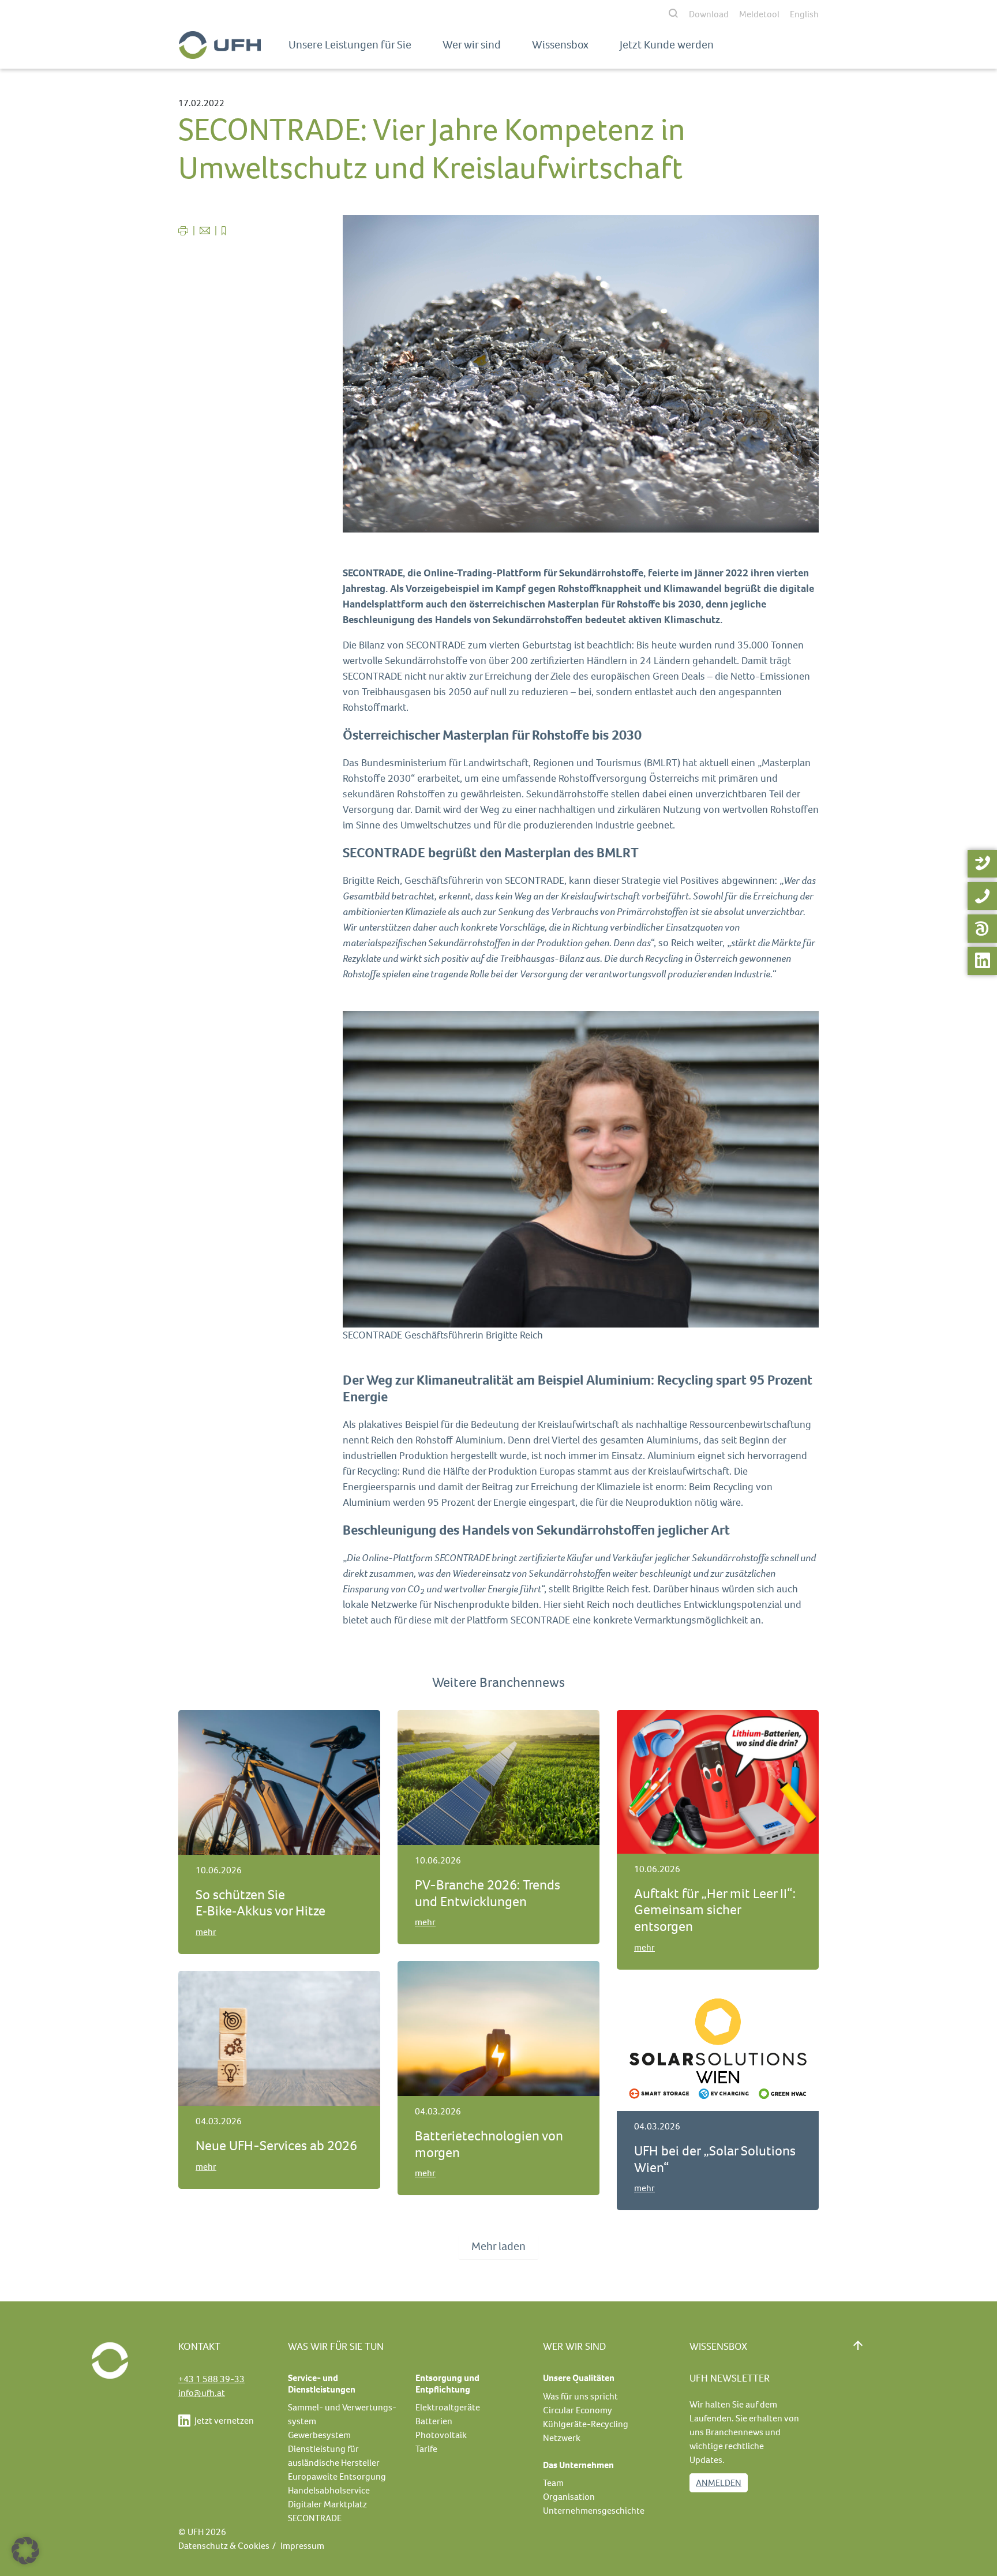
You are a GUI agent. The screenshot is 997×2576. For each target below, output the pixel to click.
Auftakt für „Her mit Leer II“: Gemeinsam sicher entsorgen (715, 1910)
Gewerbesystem (319, 2435)
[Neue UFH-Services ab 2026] (279, 2037)
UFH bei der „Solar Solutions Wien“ (715, 2159)
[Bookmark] (224, 230)
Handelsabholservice (329, 2490)
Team (553, 2483)
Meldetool (759, 14)
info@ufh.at (202, 2393)
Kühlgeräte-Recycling (586, 2424)
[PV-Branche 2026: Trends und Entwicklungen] (498, 1777)
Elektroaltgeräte (448, 2407)
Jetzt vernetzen (223, 2421)
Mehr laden (498, 2246)
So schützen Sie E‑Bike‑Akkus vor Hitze (261, 1903)
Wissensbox (560, 45)
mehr (206, 1932)
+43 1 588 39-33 (211, 2379)
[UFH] (220, 45)
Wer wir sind (472, 45)
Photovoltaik (441, 2435)
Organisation (569, 2497)
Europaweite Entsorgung (337, 2476)
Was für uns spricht (580, 2396)
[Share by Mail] (206, 230)
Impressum (302, 2546)
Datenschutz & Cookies (224, 2546)
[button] (25, 2551)
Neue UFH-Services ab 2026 (276, 2146)
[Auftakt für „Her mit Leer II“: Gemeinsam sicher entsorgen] (718, 1781)
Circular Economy (578, 2410)
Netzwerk (562, 2438)
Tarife (426, 2449)
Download (709, 14)
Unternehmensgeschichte (594, 2511)
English (804, 14)
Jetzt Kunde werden (667, 45)
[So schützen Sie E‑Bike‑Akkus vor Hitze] (279, 1781)
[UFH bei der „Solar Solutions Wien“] (718, 2048)
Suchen (589, 14)
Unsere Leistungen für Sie (350, 45)
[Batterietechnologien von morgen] (498, 2028)
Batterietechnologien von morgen (489, 2144)
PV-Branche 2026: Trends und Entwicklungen (488, 1893)
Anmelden (719, 2483)
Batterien (434, 2421)
